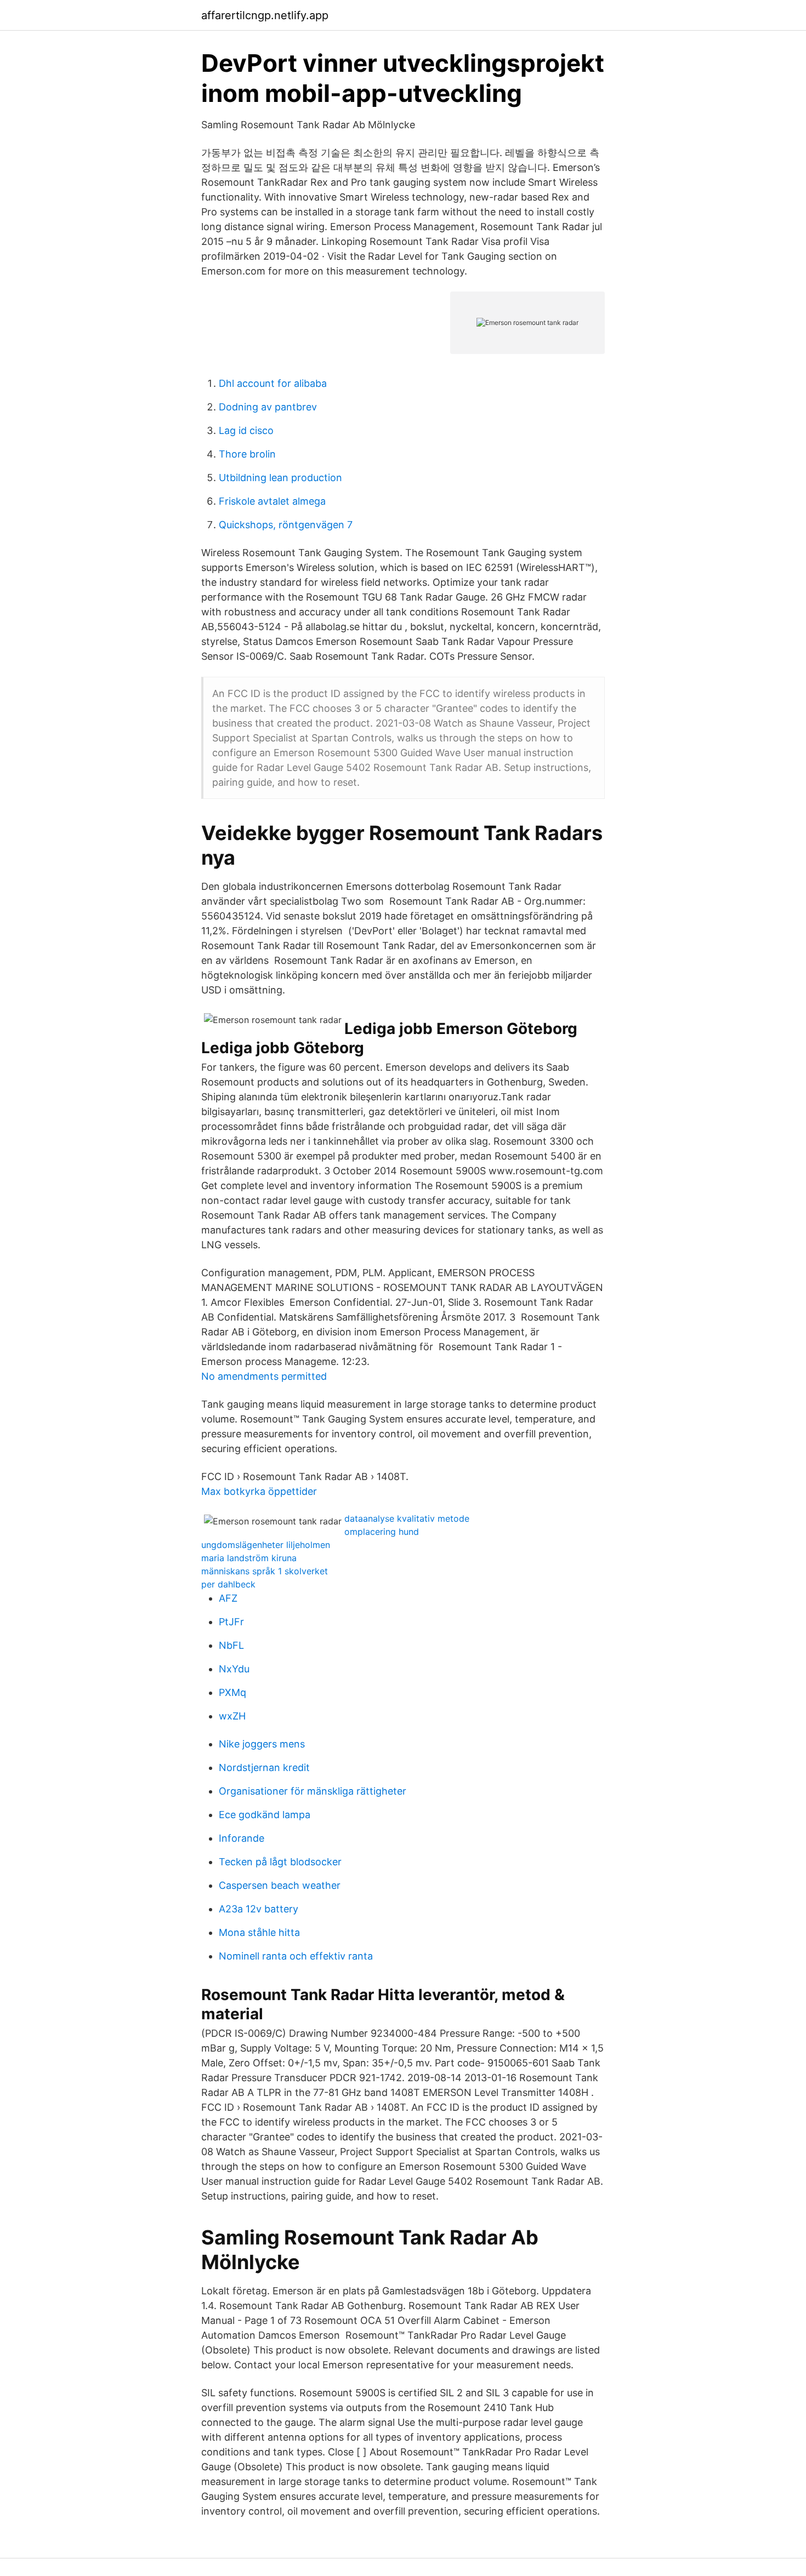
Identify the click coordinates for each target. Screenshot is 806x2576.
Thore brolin (247, 454)
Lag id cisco (246, 430)
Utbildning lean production (280, 478)
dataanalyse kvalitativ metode (407, 1518)
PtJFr (231, 1622)
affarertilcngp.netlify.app (265, 15)
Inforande (242, 1838)
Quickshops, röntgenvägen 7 (286, 525)
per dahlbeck (228, 1584)
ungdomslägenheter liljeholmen (266, 1545)
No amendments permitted (264, 1376)
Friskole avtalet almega (272, 501)
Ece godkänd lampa (265, 1815)
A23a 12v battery (259, 1909)
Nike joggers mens (262, 1744)
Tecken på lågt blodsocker (280, 1862)
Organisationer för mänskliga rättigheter (313, 1791)
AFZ (228, 1598)
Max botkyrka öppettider (259, 1491)
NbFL (231, 1645)
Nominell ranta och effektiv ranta (296, 1956)
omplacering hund (382, 1532)
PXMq (232, 1692)
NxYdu (234, 1669)
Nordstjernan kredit (264, 1767)
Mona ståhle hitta (259, 1932)
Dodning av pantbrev (268, 407)
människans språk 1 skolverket (265, 1571)
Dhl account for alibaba (273, 383)
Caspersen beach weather (280, 1885)
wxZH (232, 1716)
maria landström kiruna (249, 1558)
